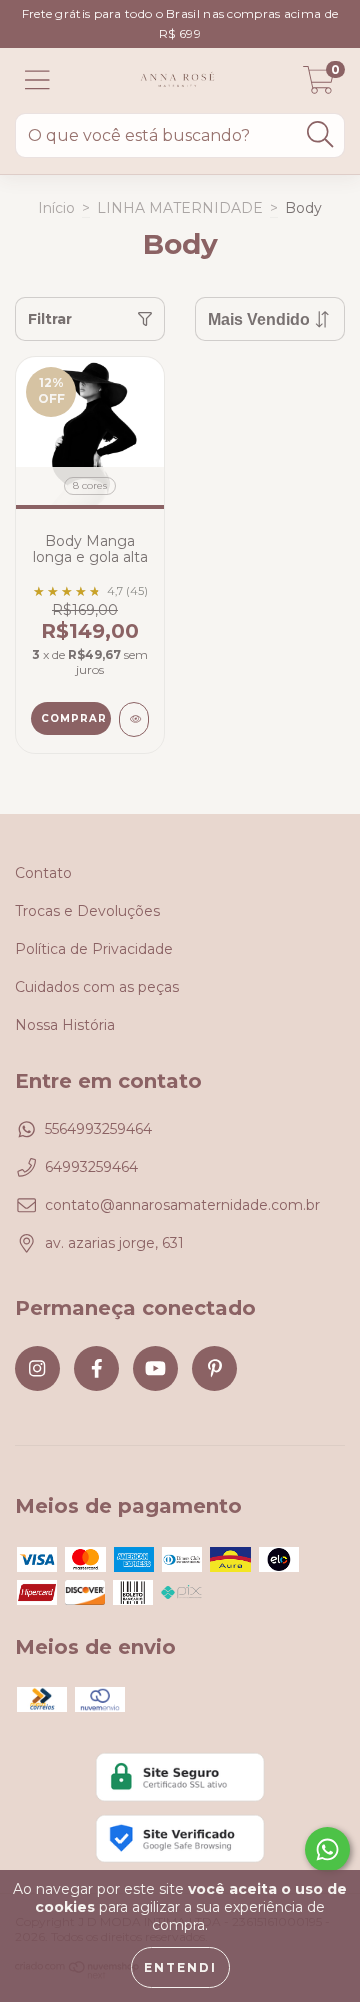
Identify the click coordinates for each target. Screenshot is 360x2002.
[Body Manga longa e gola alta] (134, 719)
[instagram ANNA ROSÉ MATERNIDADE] (37, 1368)
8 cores (90, 485)
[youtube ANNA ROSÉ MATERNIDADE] (155, 1368)
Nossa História (65, 1025)
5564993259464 (98, 1129)
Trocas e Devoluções (87, 911)
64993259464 (91, 1167)
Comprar (74, 718)
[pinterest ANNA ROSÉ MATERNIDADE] (214, 1368)
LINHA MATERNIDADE (180, 208)
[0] (319, 86)
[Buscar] (320, 134)
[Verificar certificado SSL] (180, 1776)
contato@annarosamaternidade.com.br (182, 1205)
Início (56, 208)
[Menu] (37, 80)
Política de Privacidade (94, 949)
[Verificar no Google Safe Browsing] (180, 1838)
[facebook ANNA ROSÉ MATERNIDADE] (96, 1368)
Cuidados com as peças (97, 987)
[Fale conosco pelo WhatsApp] (327, 1849)
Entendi (180, 1967)
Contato (43, 873)
